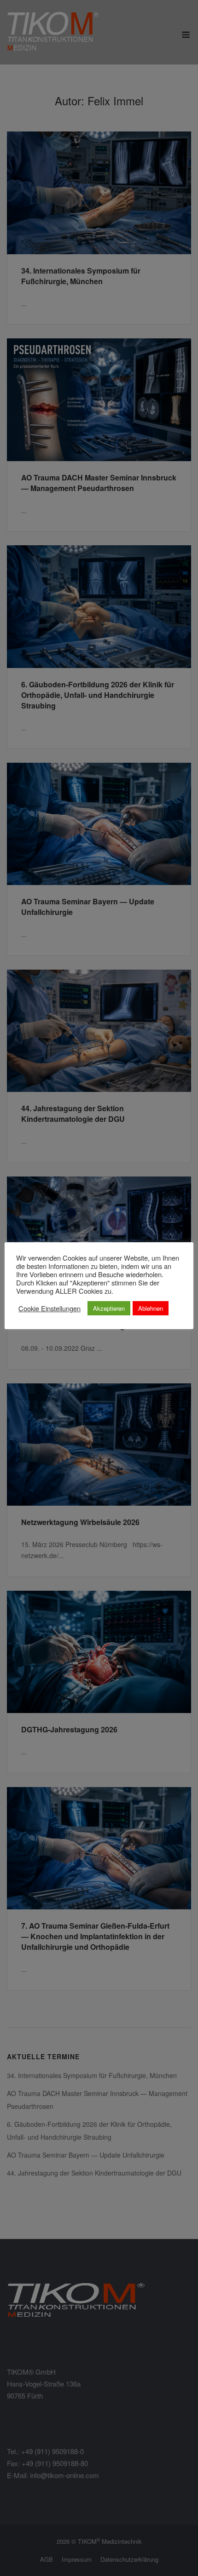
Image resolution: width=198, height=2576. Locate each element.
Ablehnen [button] (151, 1308)
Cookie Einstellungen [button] (49, 1308)
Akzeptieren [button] (109, 1308)
